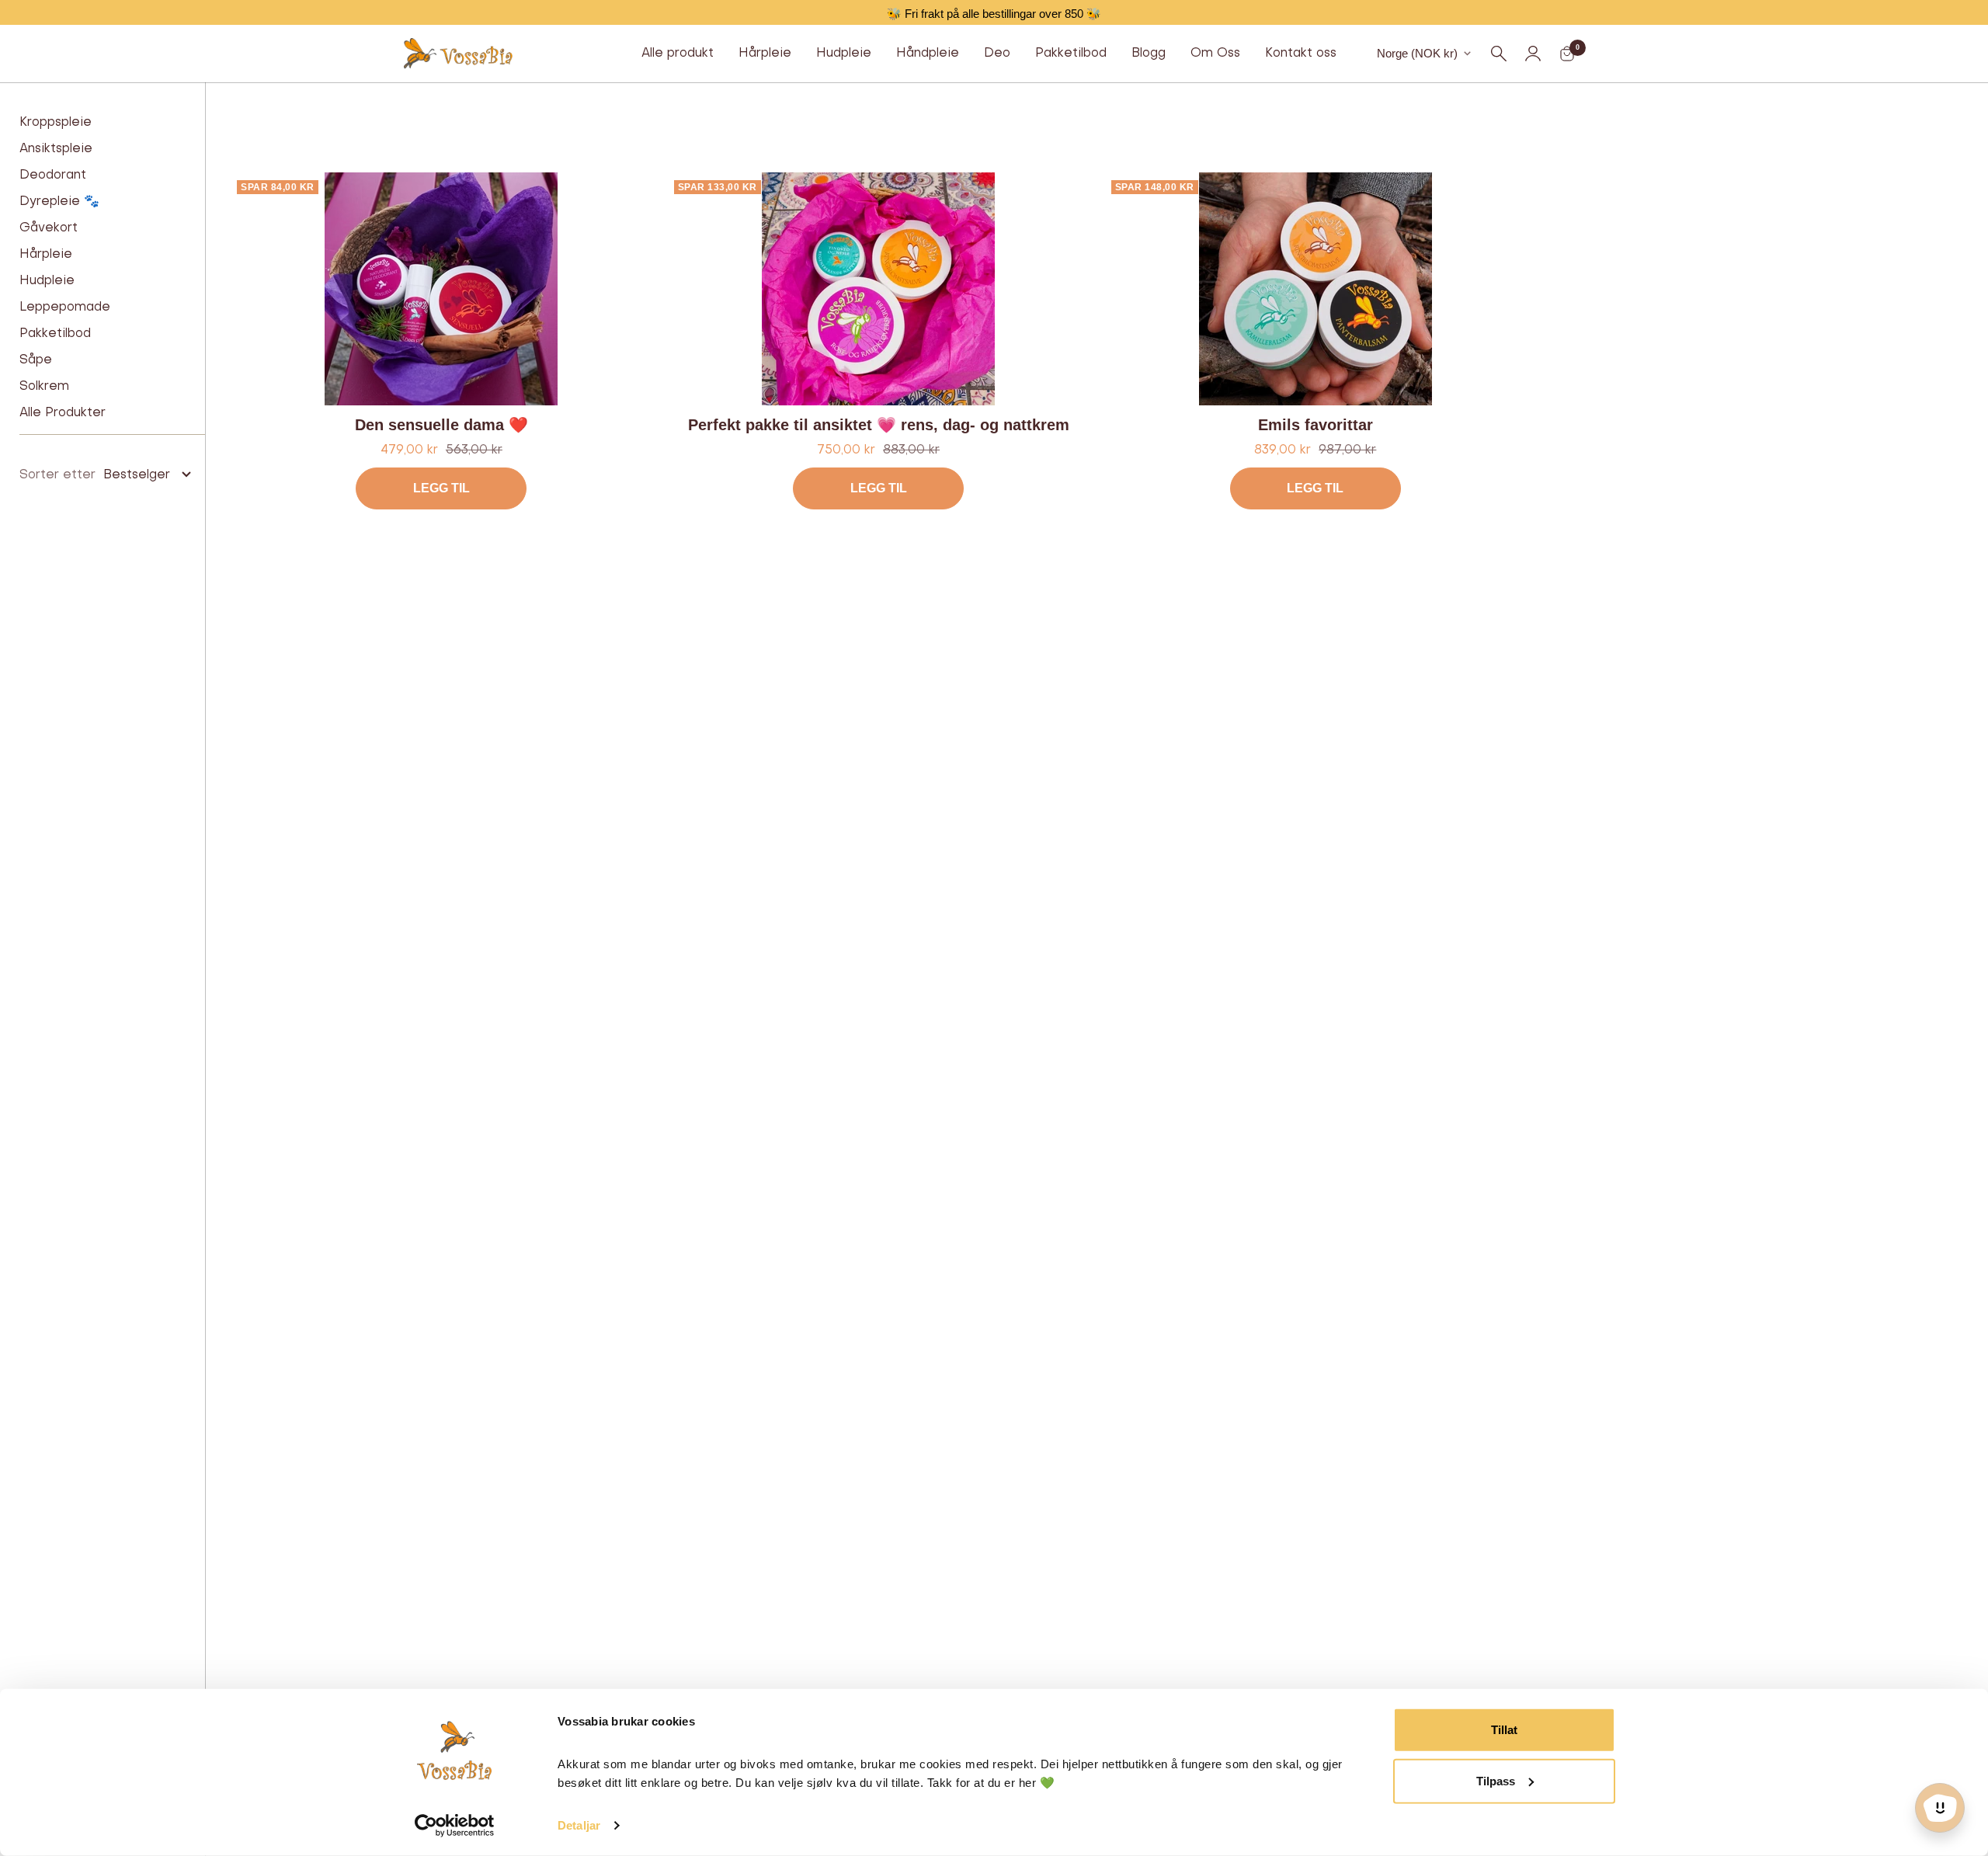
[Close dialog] (1149, 628)
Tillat (1504, 1730)
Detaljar (579, 1825)
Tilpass (1496, 1780)
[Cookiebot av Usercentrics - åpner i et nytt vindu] (455, 1826)
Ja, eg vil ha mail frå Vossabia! (994, 939)
